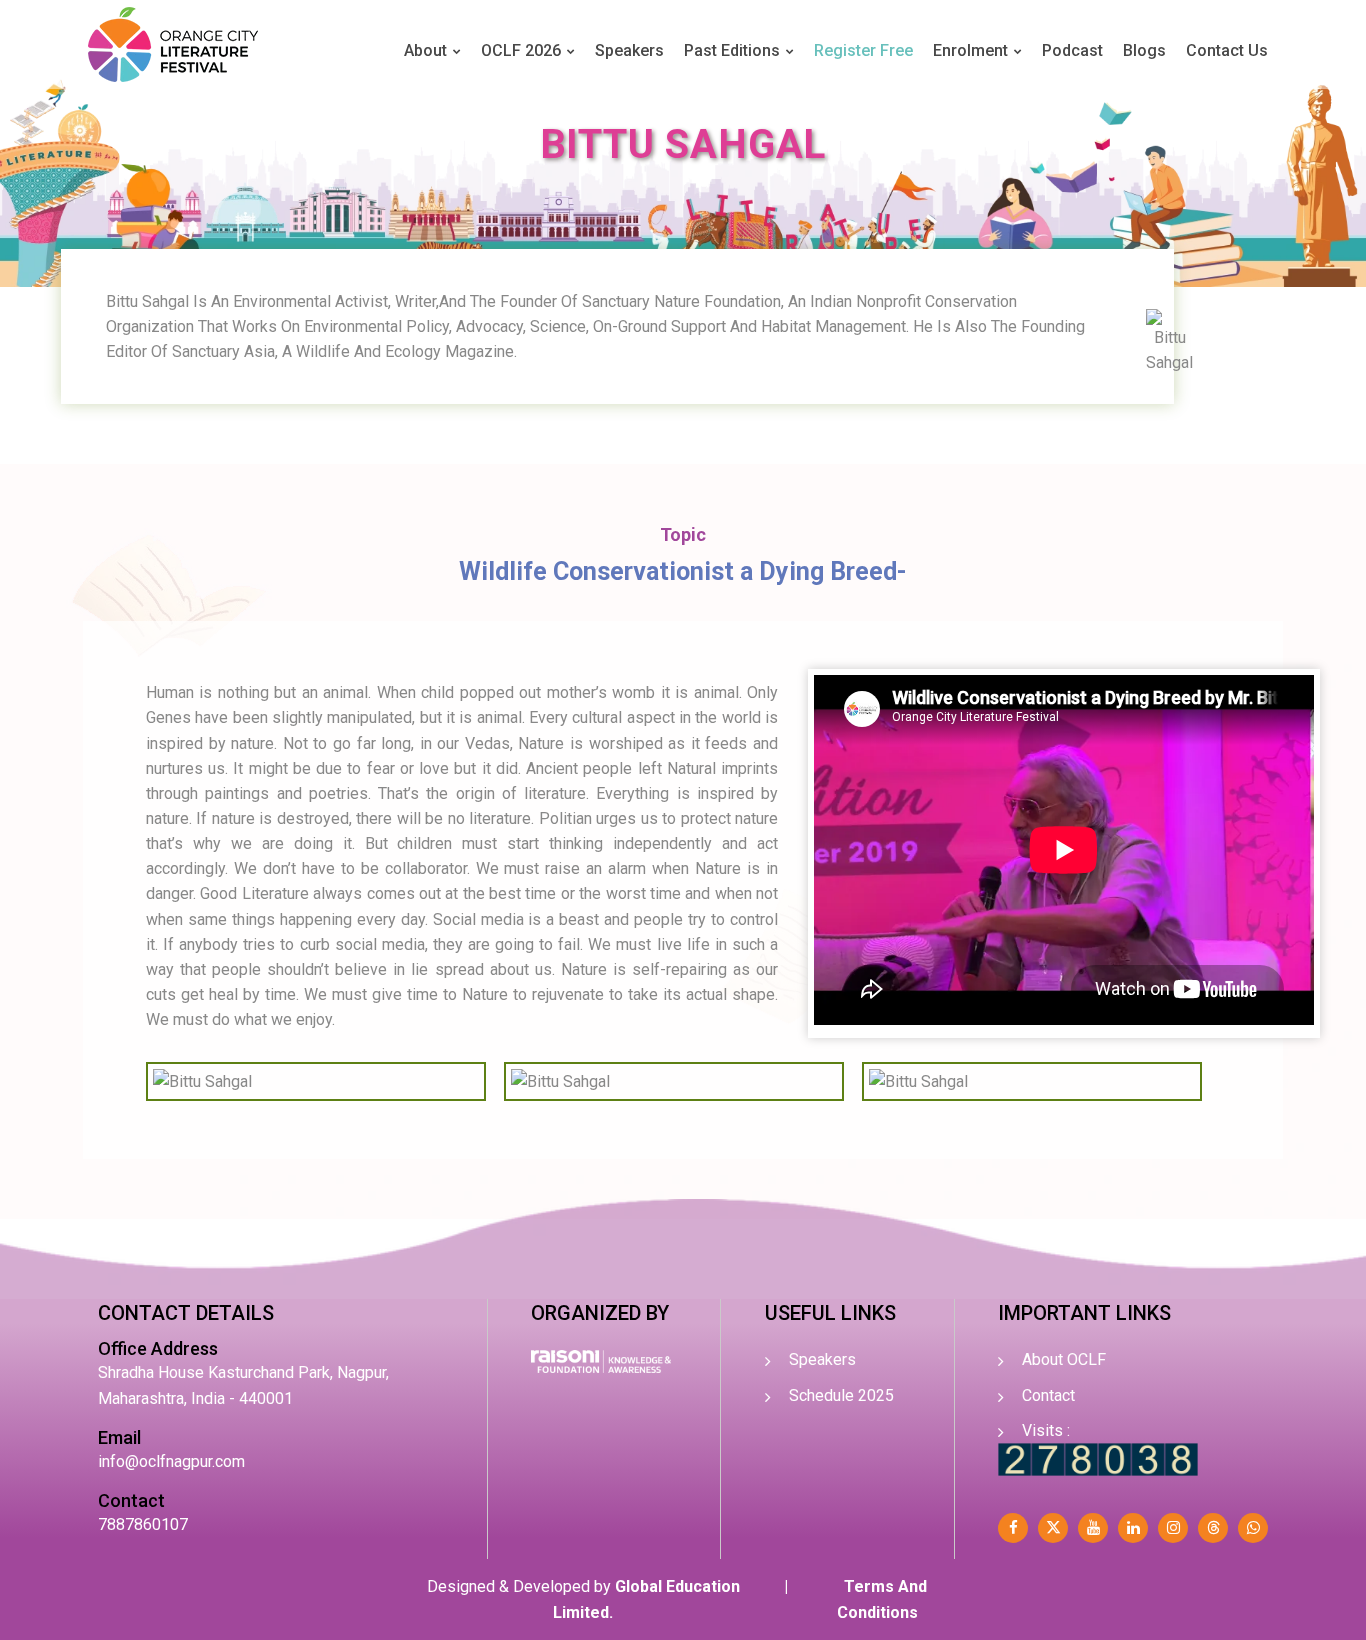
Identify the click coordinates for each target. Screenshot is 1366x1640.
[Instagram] (1173, 1528)
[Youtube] (1093, 1528)
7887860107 (143, 1524)
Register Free (863, 50)
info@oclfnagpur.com (171, 1461)
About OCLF (1064, 1359)
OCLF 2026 (521, 50)
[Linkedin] (1133, 1528)
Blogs (1144, 50)
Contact (1048, 1395)
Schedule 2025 (841, 1395)
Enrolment (970, 50)
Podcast (1072, 50)
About (425, 50)
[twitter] (1053, 1528)
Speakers (629, 50)
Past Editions (732, 50)
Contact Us (1227, 50)
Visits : (1046, 1430)
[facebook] (1013, 1528)
